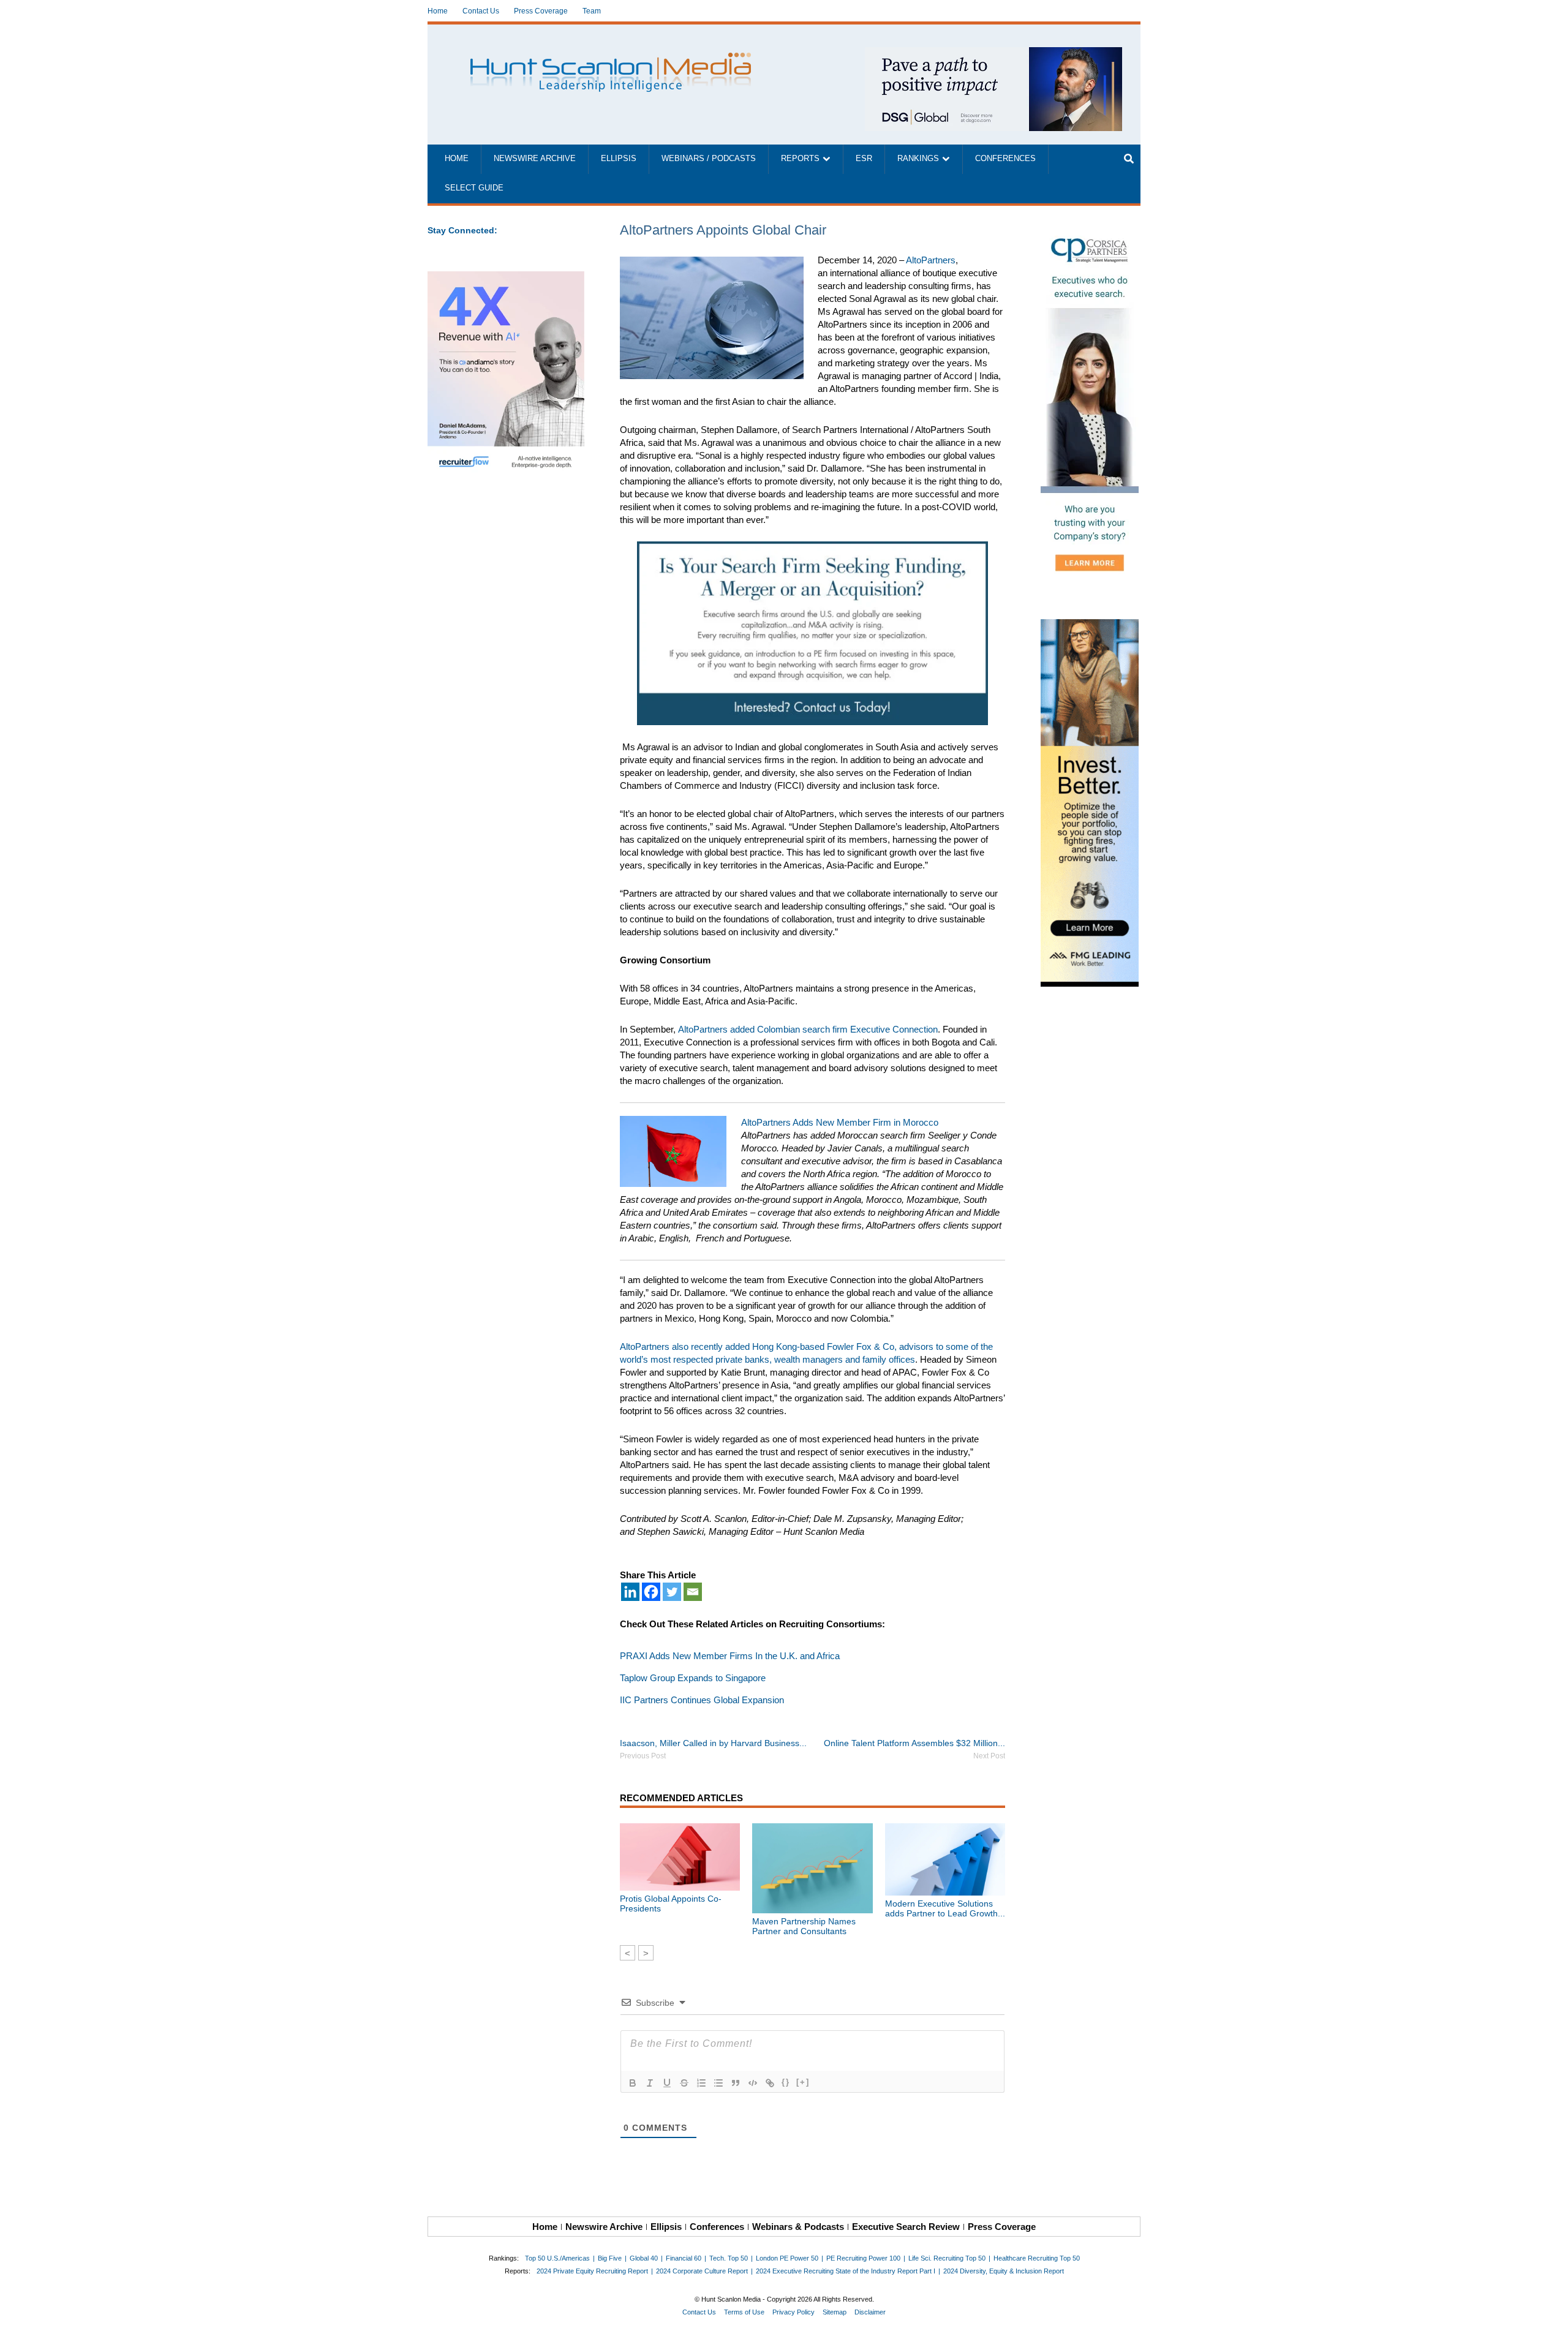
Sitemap (835, 2312)
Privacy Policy (793, 2312)
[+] (803, 2082)
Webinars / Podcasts (709, 159)
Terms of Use (744, 2312)
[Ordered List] (701, 2083)
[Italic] (650, 2083)
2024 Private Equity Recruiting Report (592, 2271)
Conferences (1005, 159)
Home (438, 11)
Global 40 (644, 2258)
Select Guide (474, 188)
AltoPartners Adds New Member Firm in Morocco (840, 1122)
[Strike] (684, 2083)
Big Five (610, 2258)
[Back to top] (1550, 2313)
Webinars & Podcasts (798, 2227)
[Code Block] (753, 2083)
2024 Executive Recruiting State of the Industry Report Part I (846, 2271)
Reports (800, 159)
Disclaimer (870, 2312)
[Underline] (667, 2083)
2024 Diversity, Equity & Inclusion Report (1004, 2271)
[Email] (693, 1592)
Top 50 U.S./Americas (557, 2258)
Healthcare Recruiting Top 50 (1037, 2258)
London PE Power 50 (787, 2258)
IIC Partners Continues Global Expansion (702, 1700)
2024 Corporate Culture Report (702, 2271)
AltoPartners (931, 260)
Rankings (918, 159)
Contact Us (481, 11)
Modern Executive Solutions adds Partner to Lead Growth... (945, 1908)
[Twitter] (672, 1592)
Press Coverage (541, 11)
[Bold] (633, 2083)
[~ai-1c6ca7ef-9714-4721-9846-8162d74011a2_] (993, 54)
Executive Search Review (906, 2227)
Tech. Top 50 (729, 2258)
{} (786, 2082)
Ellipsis (619, 159)
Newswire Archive (535, 159)
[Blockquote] (736, 2083)
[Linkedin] (630, 1592)
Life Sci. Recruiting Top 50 (947, 2258)
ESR (864, 159)
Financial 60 (684, 2258)
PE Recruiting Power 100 (863, 2258)
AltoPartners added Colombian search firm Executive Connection (808, 1029)
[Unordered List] (718, 2083)
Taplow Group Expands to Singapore (693, 1678)
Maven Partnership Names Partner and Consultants (804, 1926)
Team (592, 11)
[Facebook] (651, 1592)
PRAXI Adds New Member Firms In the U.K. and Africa (730, 1656)
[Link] (770, 2083)
